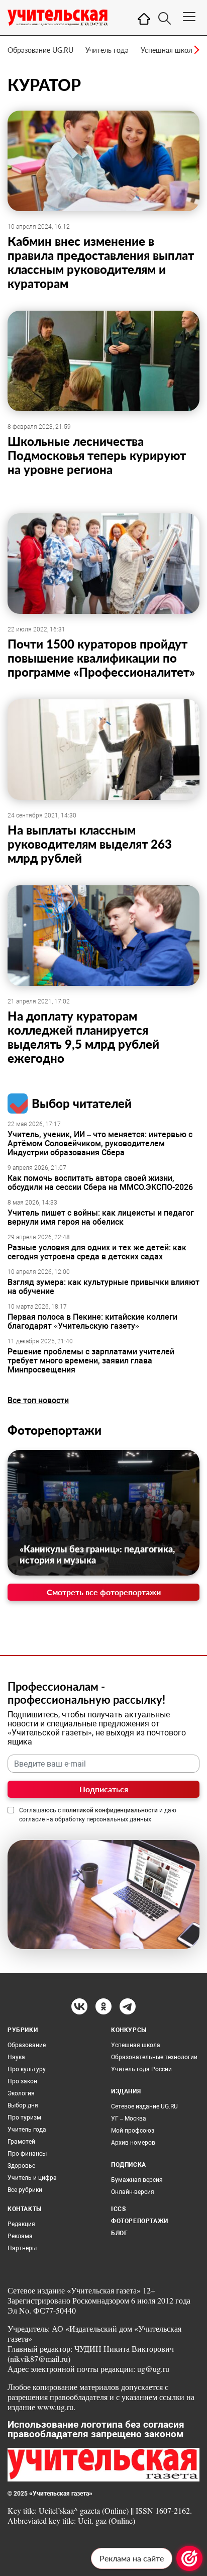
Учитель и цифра (32, 2178)
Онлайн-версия (133, 2192)
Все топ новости (38, 1400)
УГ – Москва (129, 2119)
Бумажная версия (137, 2180)
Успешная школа (168, 50)
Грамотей (21, 2142)
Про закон (22, 2081)
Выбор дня (23, 2105)
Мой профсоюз (133, 2131)
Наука (16, 2057)
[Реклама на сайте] (189, 2558)
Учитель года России (141, 2069)
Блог (119, 2233)
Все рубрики (25, 2190)
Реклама (20, 2236)
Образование (27, 2045)
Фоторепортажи (55, 1430)
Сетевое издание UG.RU (144, 2106)
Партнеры (22, 2248)
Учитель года (107, 50)
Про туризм (24, 2118)
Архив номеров (133, 2143)
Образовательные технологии (154, 2057)
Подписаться (104, 1789)
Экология (21, 2093)
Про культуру (27, 2069)
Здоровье (21, 2166)
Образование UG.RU (40, 50)
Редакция (21, 2224)
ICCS (118, 2209)
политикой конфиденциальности (110, 1810)
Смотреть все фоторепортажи (104, 1592)
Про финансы (27, 2154)
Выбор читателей (82, 1103)
